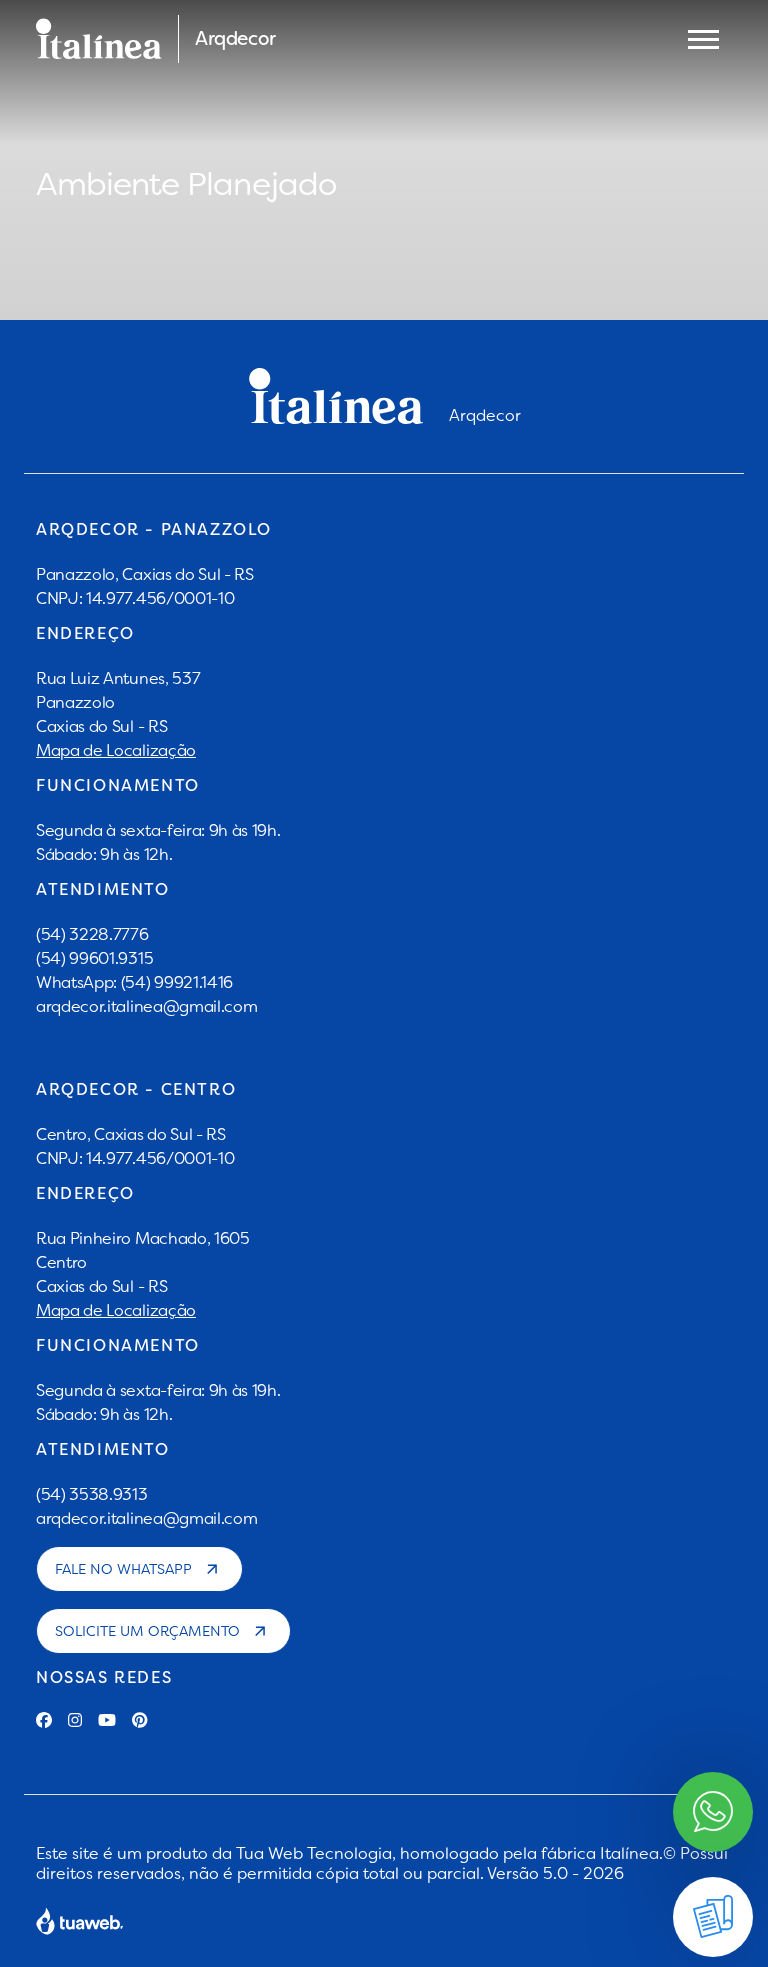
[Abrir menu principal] (703, 39)
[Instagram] (75, 1720)
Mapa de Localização (116, 750)
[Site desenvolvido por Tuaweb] (80, 1921)
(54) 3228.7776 (92, 934)
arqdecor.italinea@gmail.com (146, 1006)
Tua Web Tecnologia (314, 1853)
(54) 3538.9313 (92, 1494)
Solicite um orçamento (147, 1631)
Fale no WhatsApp (123, 1569)
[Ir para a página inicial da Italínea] (99, 39)
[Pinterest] (140, 1720)
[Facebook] (44, 1720)
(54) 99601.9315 (94, 958)
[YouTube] (107, 1720)
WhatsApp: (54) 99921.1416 (134, 982)
